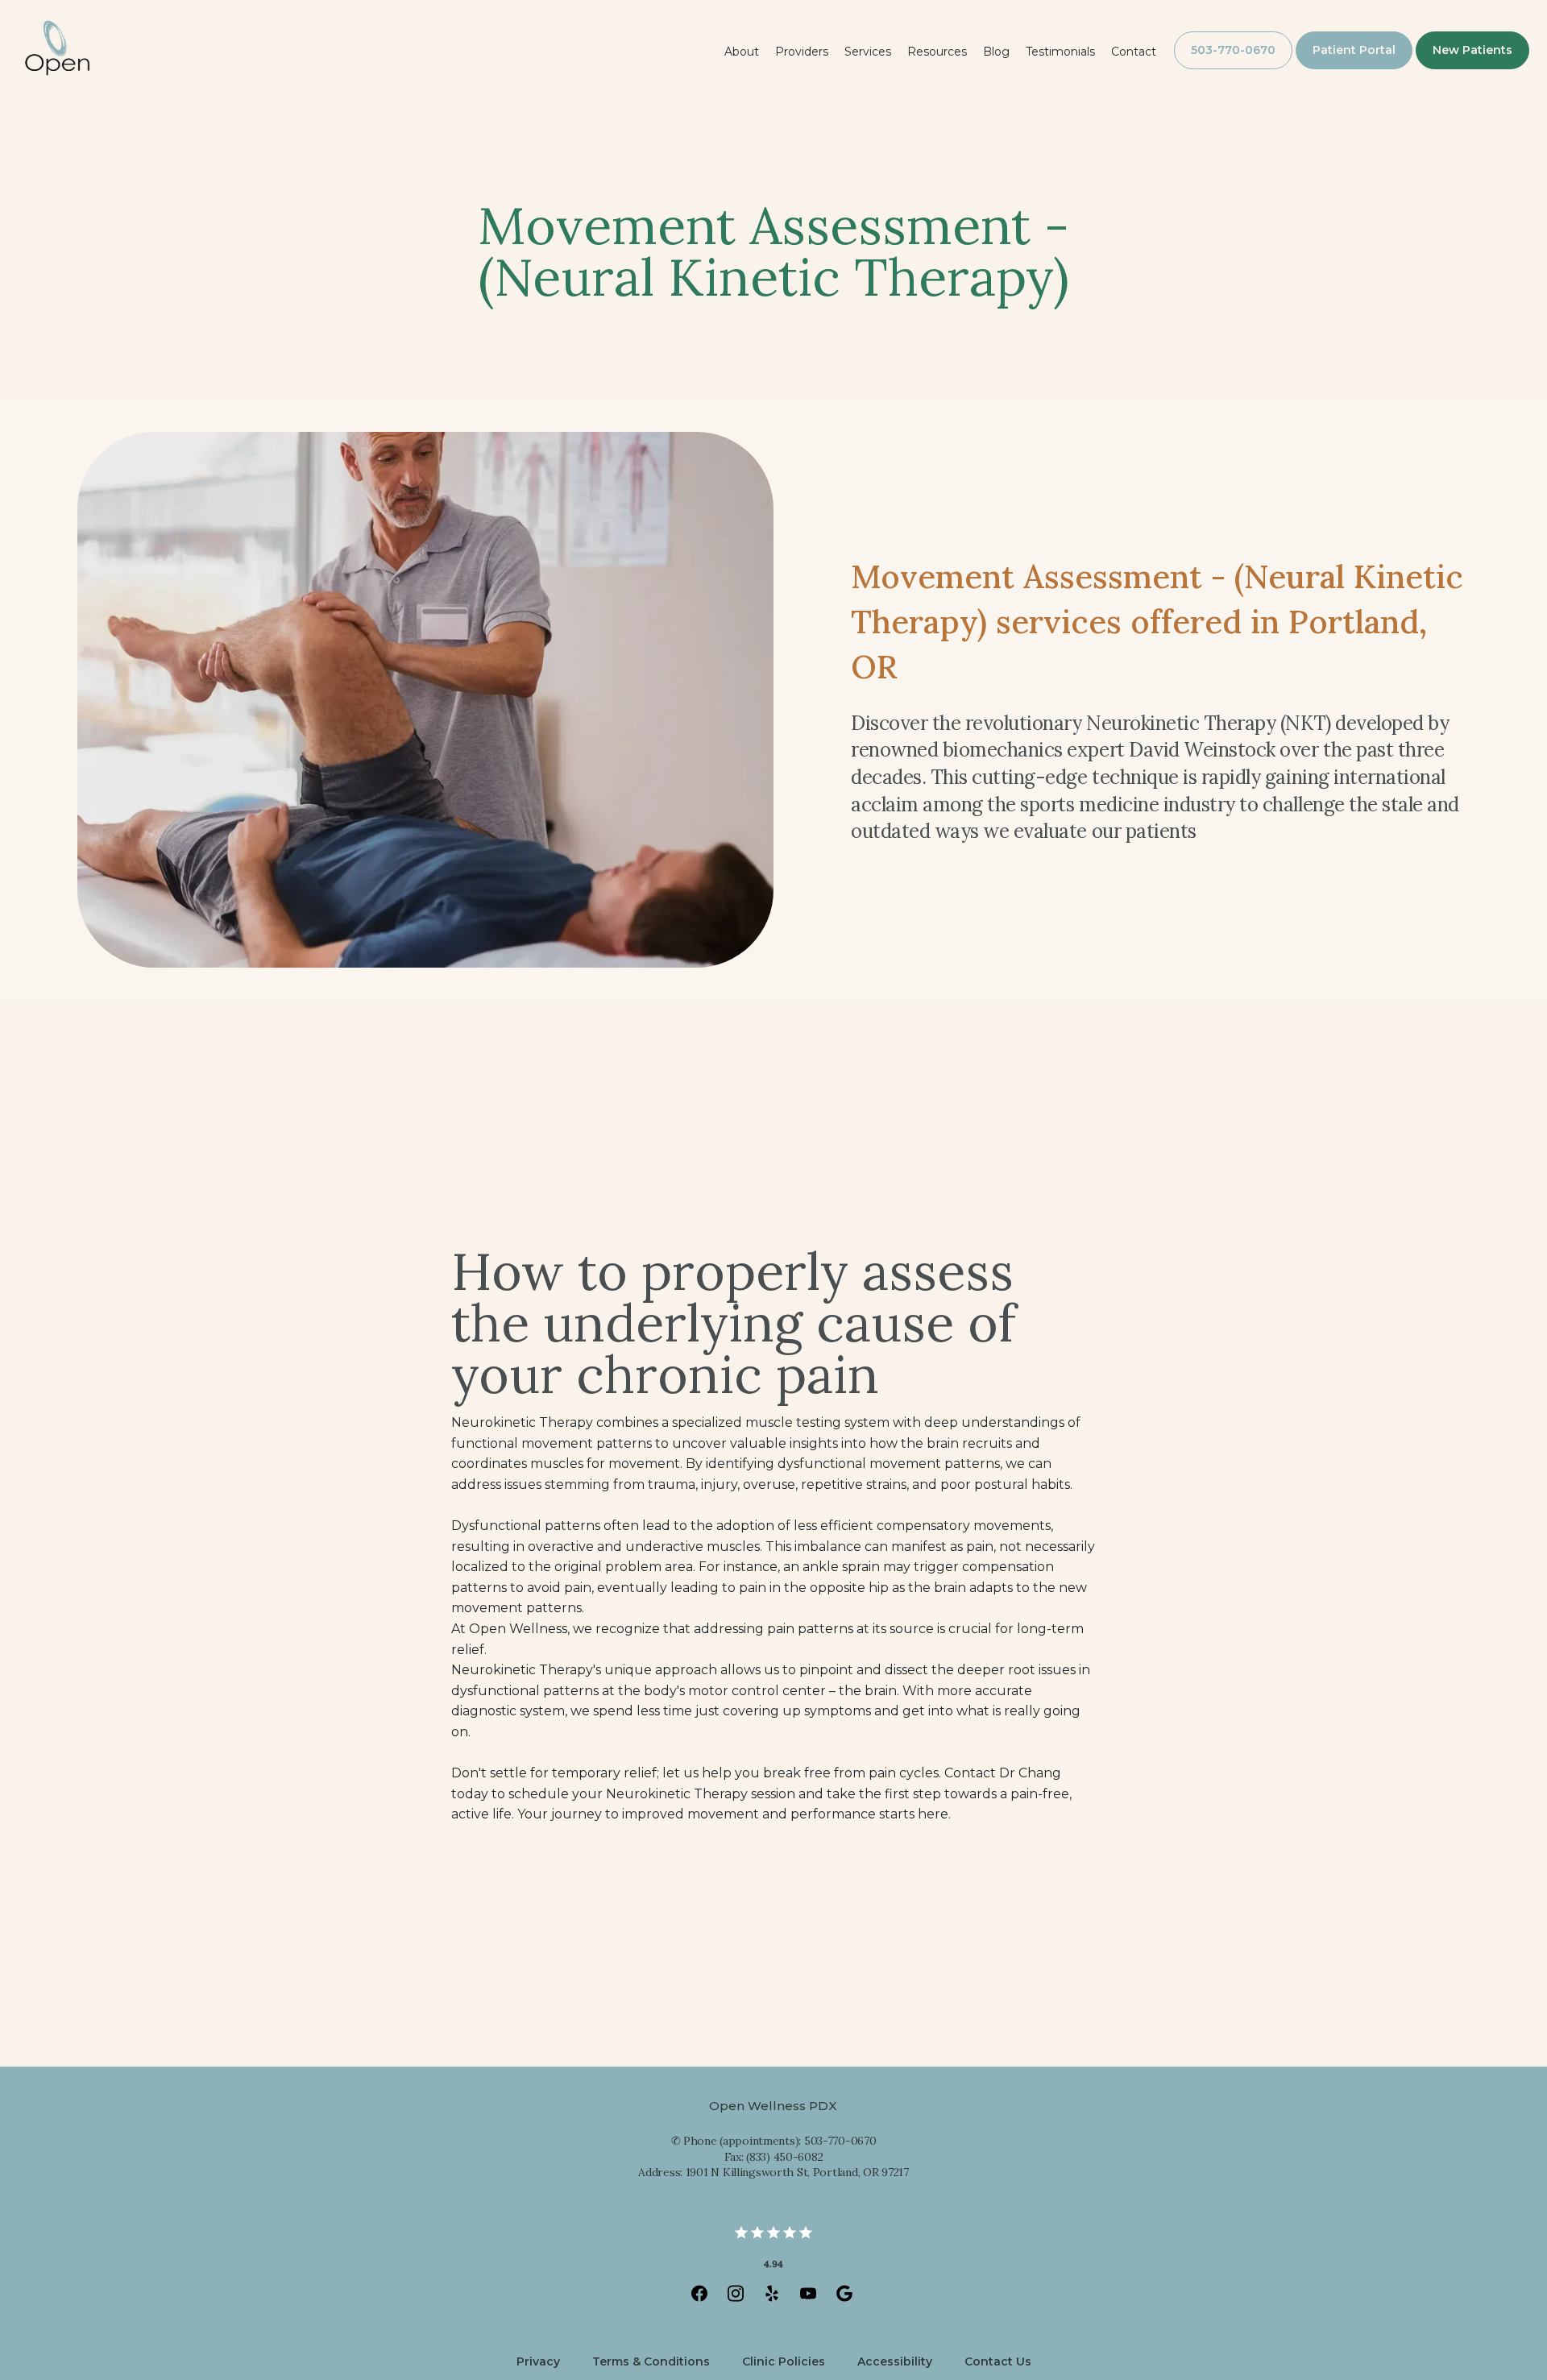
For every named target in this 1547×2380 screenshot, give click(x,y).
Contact (1134, 52)
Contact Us (998, 2361)
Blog (996, 52)
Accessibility (895, 2361)
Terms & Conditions (651, 2361)
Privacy (538, 2361)
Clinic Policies (784, 2361)
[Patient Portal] (1354, 68)
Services (868, 52)
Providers (802, 52)
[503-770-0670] (1233, 68)
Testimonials (1060, 52)
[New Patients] (1472, 68)
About (742, 52)
